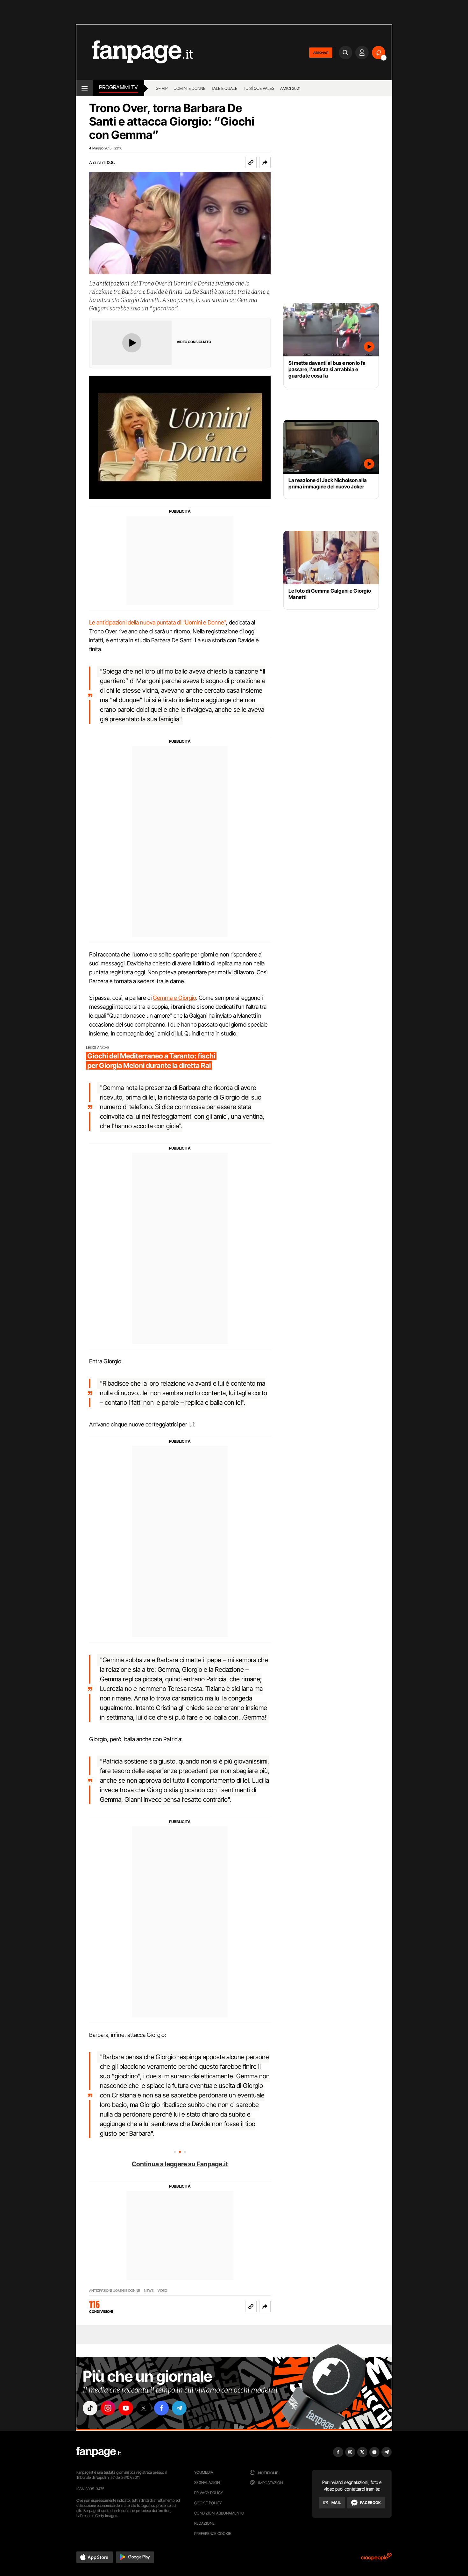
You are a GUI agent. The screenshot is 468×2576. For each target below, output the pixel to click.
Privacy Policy (209, 2493)
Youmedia (204, 2472)
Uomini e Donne (189, 88)
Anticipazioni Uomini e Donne (115, 2291)
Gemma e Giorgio (174, 998)
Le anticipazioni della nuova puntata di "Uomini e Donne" (158, 622)
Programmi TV (118, 87)
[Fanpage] (99, 2452)
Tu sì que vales (259, 88)
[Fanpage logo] (135, 52)
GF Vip (162, 88)
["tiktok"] (90, 2408)
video (162, 2291)
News (149, 2291)
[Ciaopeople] (376, 2559)
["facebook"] (161, 2408)
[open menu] (85, 88)
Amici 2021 (290, 88)
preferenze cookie (213, 2533)
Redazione (204, 2523)
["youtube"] (126, 2408)
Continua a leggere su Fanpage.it (180, 2164)
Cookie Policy (208, 2503)
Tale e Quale (224, 88)
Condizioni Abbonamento (219, 2513)
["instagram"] (108, 2408)
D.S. (111, 162)
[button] (265, 162)
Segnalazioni (207, 2482)
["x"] (144, 2408)
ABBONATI (321, 53)
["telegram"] (179, 2408)
